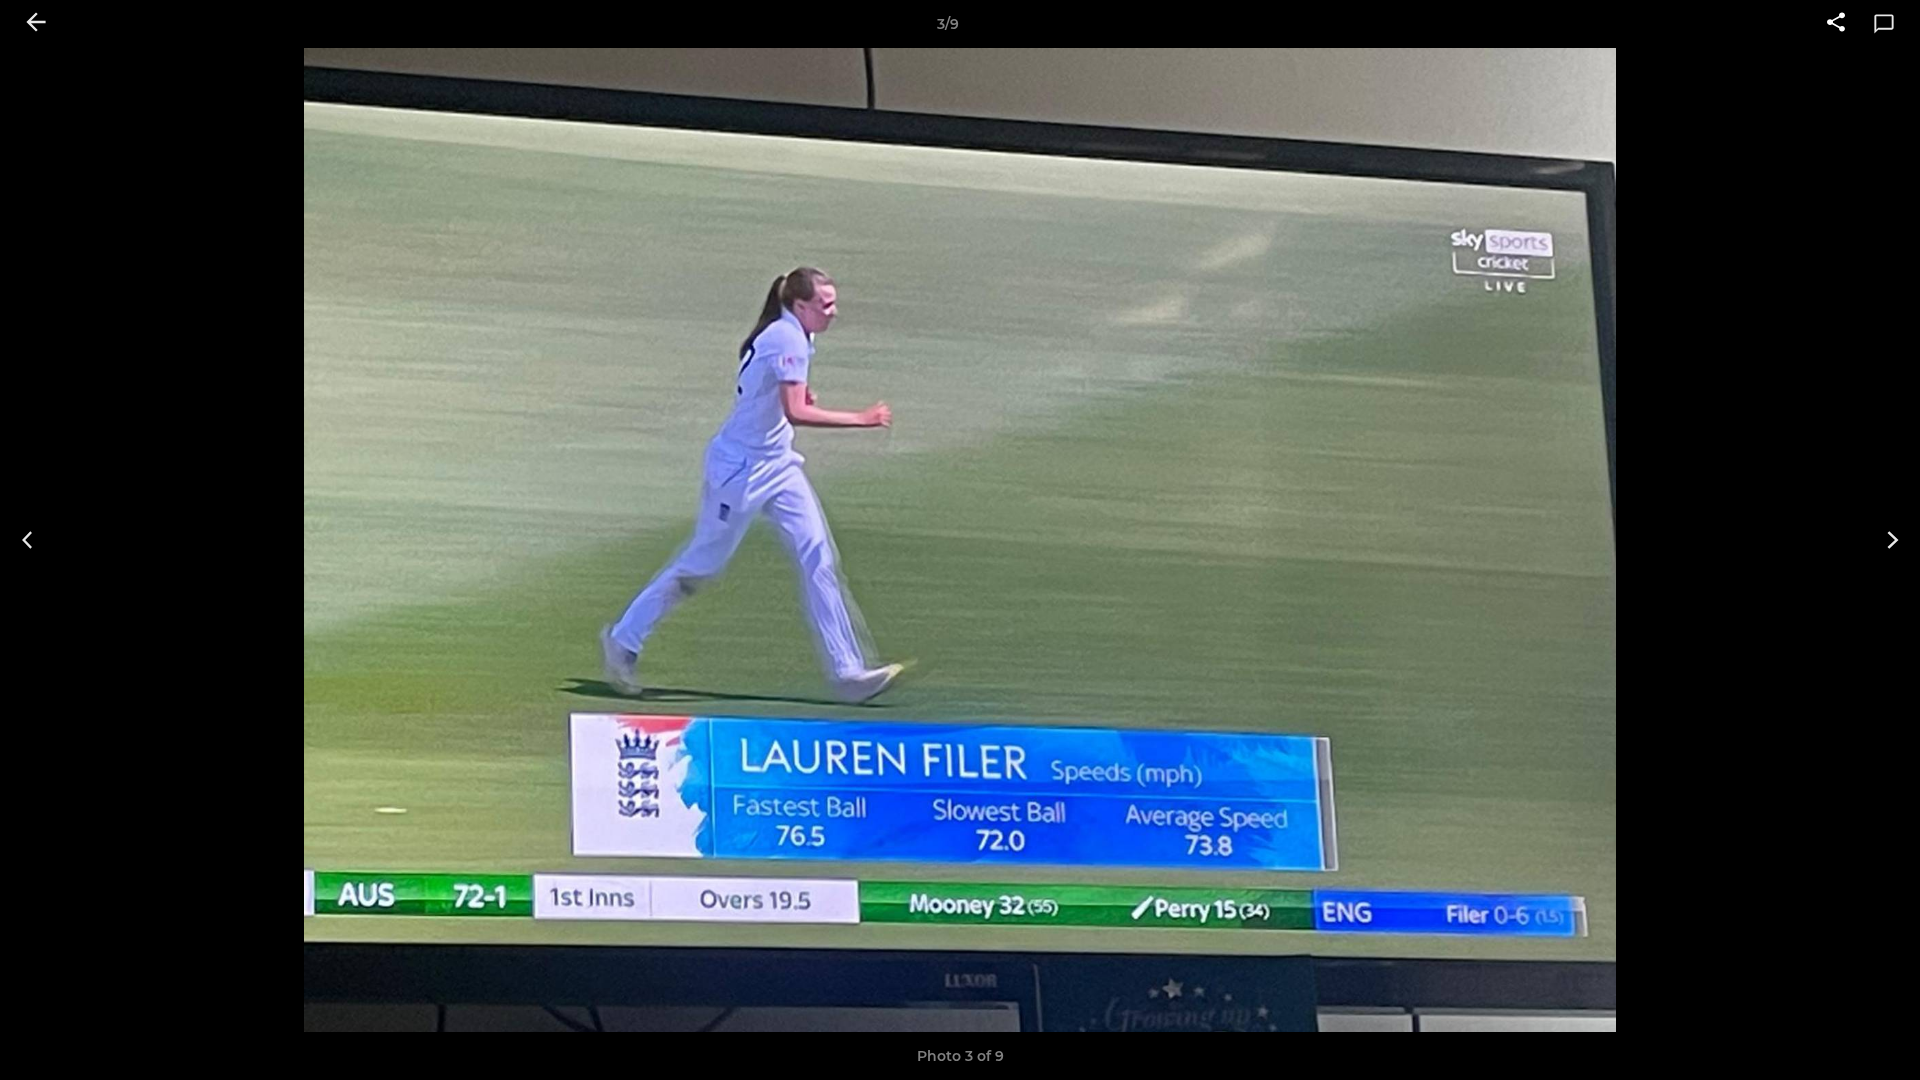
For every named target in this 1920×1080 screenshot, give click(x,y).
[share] (1836, 24)
